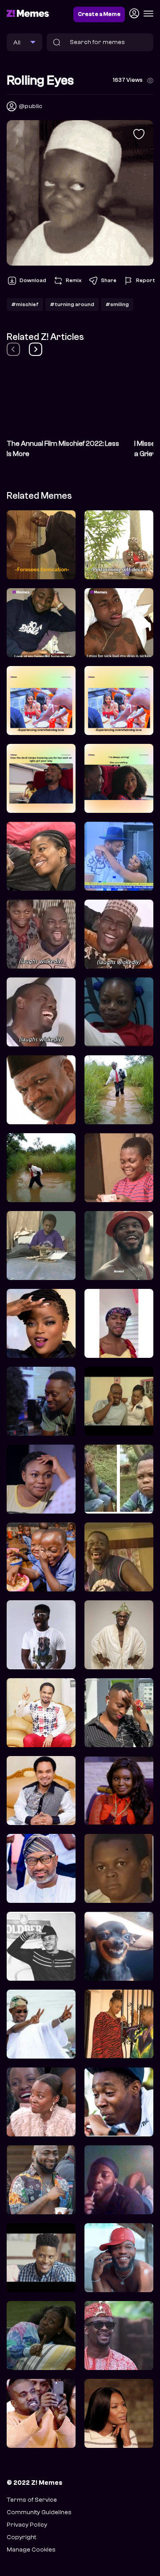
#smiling (117, 304)
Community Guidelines (39, 2512)
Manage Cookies (31, 2550)
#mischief (25, 304)
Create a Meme (99, 14)
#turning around (72, 304)
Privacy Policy (27, 2525)
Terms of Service (32, 2500)
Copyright (21, 2537)
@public (30, 106)
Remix (74, 280)
